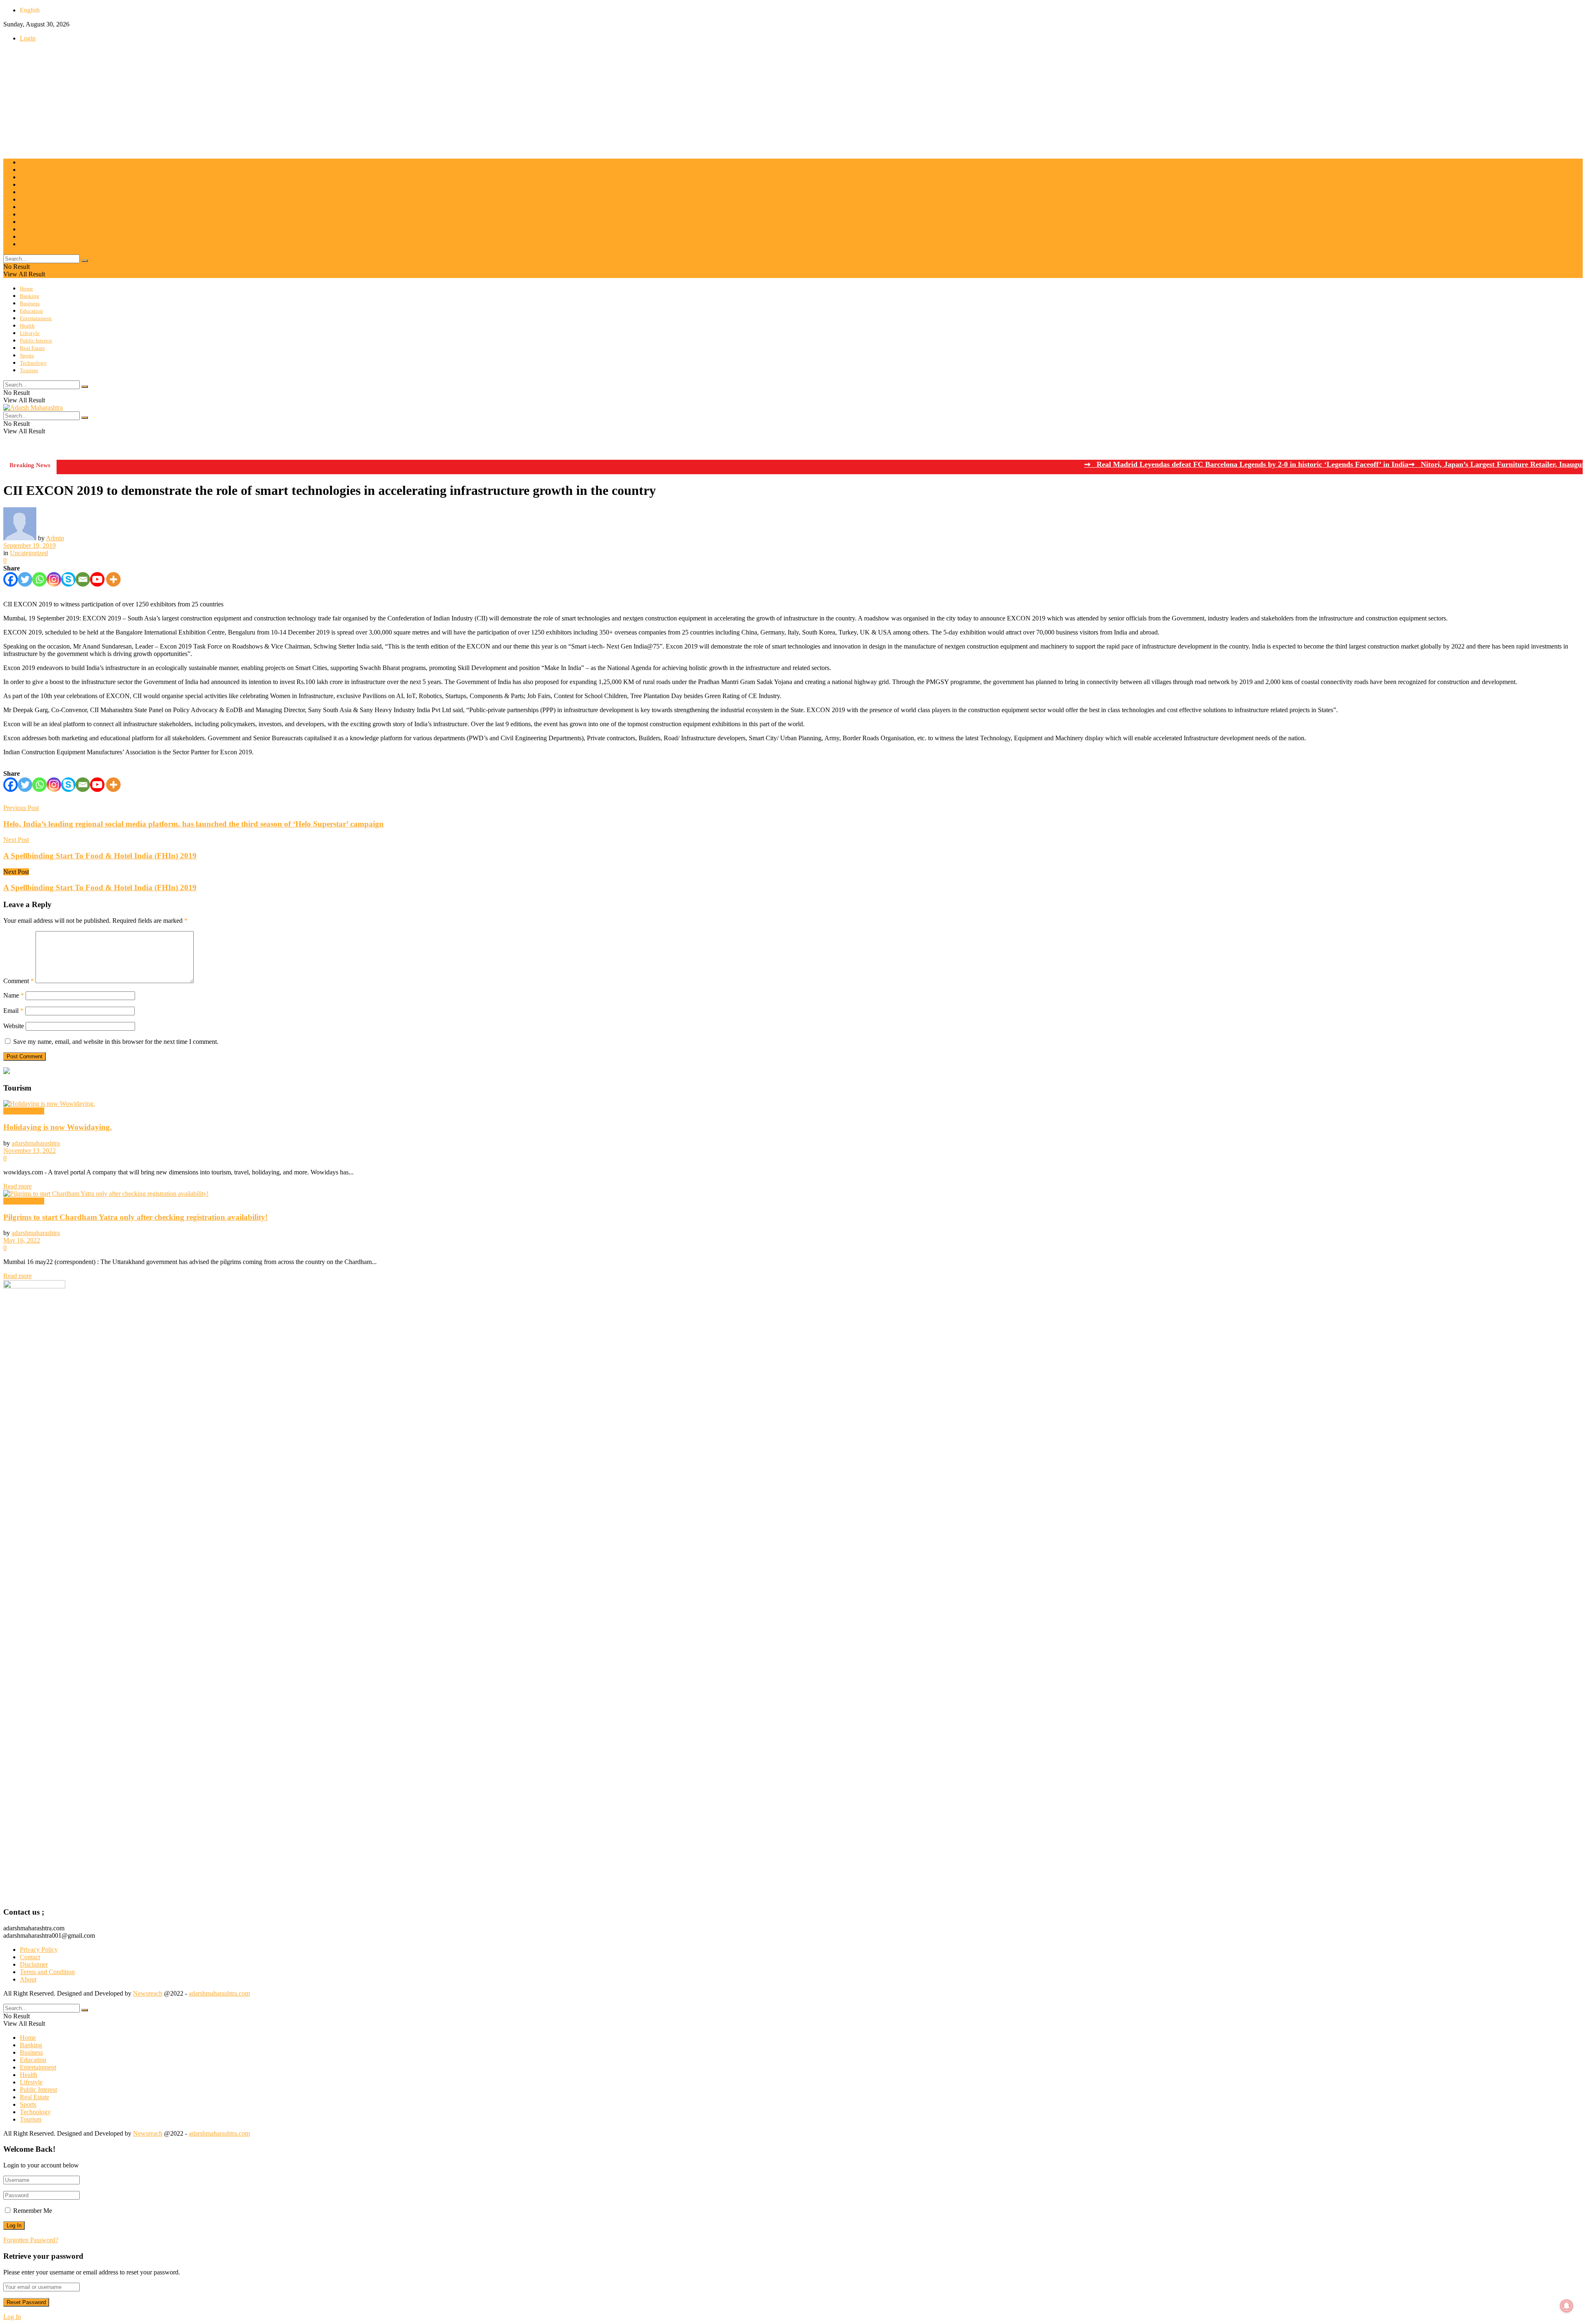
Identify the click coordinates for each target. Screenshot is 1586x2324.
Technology (33, 237)
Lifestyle (30, 207)
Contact (30, 1957)
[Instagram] (54, 579)
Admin (55, 538)
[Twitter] (25, 579)
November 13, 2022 (30, 1151)
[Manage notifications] (1567, 2306)
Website (14, 1026)
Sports (27, 229)
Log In (12, 2317)
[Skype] (68, 579)
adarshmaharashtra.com (219, 1993)
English (30, 10)
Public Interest (36, 215)
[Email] (83, 579)
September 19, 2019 (30, 545)
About (28, 1979)
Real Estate (32, 222)
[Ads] (7, 1072)
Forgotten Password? (31, 2240)
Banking (30, 170)
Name (14, 995)
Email (13, 1011)
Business (30, 177)
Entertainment (36, 192)
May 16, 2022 (22, 1240)
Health (27, 200)
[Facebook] (11, 579)
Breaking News (24, 1111)
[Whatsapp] (39, 579)
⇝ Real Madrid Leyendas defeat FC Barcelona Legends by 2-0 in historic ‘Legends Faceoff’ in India (1169, 464)
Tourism (29, 244)
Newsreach (148, 1993)
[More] (113, 579)
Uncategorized (29, 553)
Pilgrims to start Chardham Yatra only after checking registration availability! (135, 1217)
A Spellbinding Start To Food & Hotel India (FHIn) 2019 (100, 888)
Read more (18, 1186)
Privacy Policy (39, 1950)
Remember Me (33, 2211)
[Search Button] (85, 261)
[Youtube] (97, 579)
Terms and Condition (47, 1972)
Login (28, 38)
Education (31, 185)
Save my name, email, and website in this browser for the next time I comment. (116, 1042)
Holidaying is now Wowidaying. (58, 1127)
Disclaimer (34, 1964)
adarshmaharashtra (36, 1143)
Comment (19, 981)
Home (26, 163)
